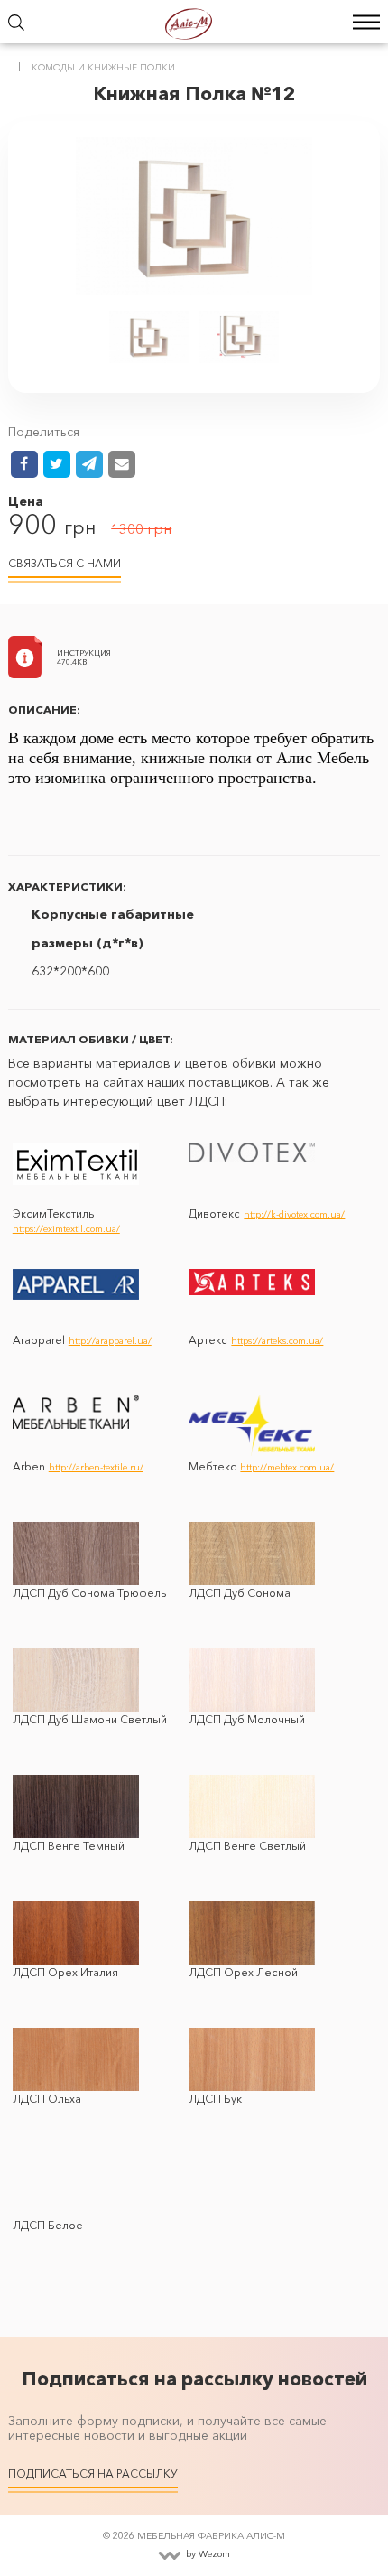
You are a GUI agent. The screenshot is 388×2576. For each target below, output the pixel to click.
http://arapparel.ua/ (110, 1341)
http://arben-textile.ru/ (96, 1467)
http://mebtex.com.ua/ (287, 1467)
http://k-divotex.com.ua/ (294, 1214)
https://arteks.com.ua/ (277, 1341)
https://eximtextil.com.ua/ (66, 1229)
